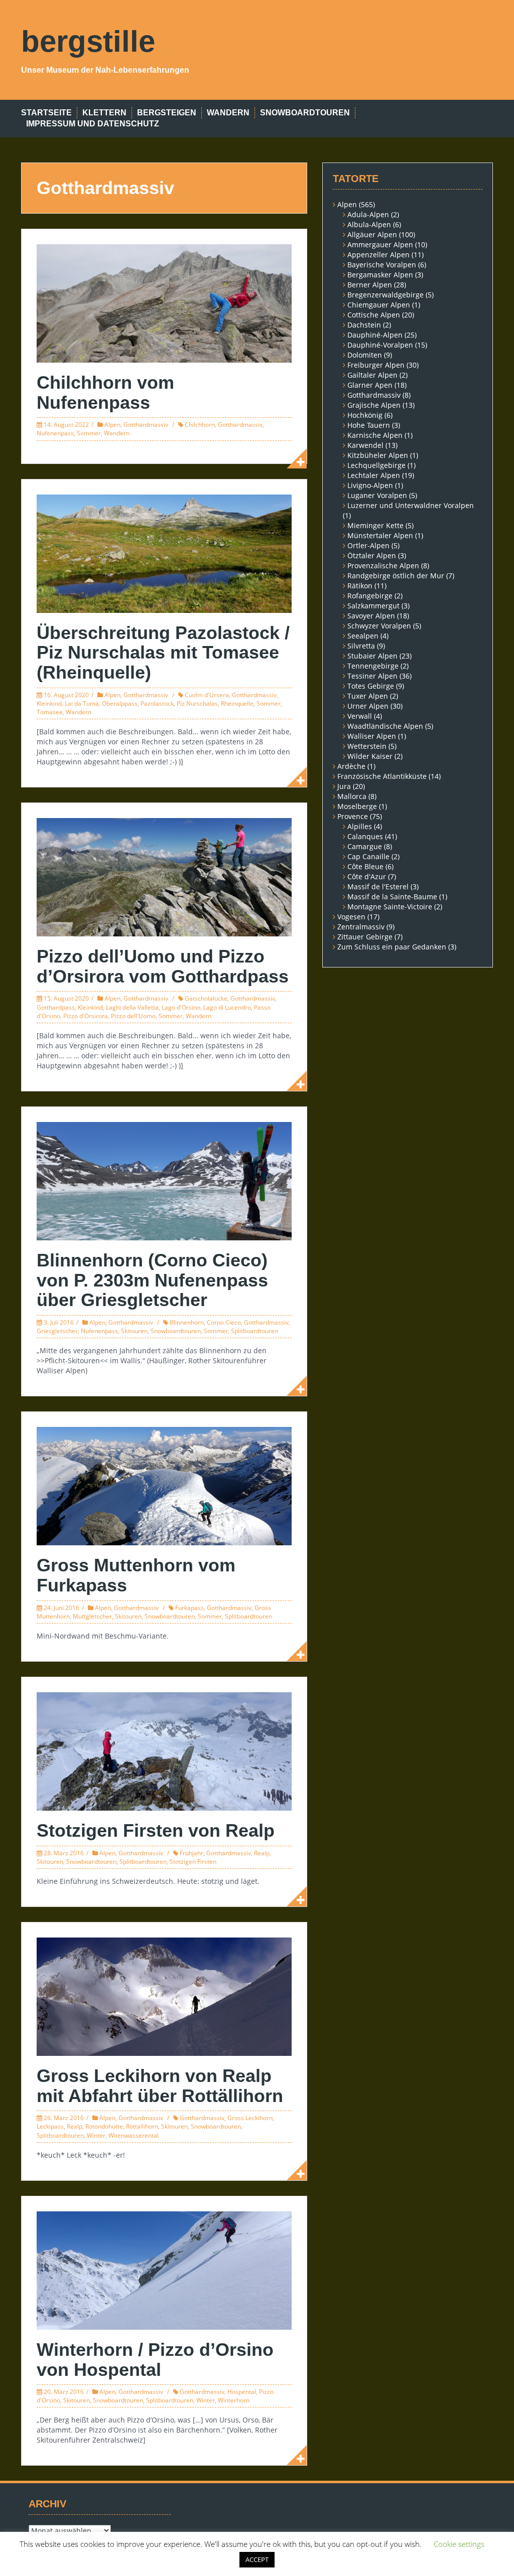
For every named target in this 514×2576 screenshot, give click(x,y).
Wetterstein (367, 746)
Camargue (365, 846)
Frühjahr (191, 1853)
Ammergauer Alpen (380, 245)
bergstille (88, 41)
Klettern (104, 113)
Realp (262, 1853)
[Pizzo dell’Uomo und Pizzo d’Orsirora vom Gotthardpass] (164, 876)
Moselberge (357, 806)
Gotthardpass (56, 1007)
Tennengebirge (373, 666)
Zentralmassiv (361, 927)
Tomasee (50, 712)
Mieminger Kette (375, 525)
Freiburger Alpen (376, 365)
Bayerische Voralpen (382, 265)
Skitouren (134, 1331)
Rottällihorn (142, 2126)
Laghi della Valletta (132, 1007)
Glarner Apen (370, 385)
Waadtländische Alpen (385, 726)
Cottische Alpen (374, 315)
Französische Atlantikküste (382, 776)
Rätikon (360, 586)
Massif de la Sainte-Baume (392, 897)
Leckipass (50, 2126)
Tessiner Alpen (372, 676)
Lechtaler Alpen (374, 475)
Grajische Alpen (374, 405)
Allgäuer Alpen (372, 234)
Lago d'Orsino (181, 1007)
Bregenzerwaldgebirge (385, 295)
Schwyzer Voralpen (379, 626)
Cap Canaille (368, 856)
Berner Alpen (370, 285)
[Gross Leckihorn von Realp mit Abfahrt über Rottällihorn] (164, 1996)
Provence (353, 816)
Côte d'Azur (367, 876)
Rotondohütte (104, 2126)
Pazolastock (157, 703)
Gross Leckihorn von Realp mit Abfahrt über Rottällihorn (160, 2086)
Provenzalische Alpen (383, 566)
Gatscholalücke (206, 998)
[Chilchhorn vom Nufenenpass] (164, 303)
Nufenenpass (55, 433)
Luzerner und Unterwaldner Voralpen (411, 505)
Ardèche (351, 766)
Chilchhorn (200, 425)
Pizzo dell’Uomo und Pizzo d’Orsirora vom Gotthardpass (163, 966)
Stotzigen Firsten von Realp (156, 1830)
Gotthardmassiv (146, 425)
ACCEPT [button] (257, 2559)
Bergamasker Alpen (380, 275)
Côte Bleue (365, 866)
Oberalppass (120, 703)
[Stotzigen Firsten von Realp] (164, 1751)
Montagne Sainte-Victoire (390, 907)
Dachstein (364, 325)
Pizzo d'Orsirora (86, 1016)
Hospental (242, 2392)
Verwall (360, 716)
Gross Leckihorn (250, 2118)
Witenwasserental (134, 2135)
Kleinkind (49, 703)
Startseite (46, 113)
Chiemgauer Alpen (379, 305)
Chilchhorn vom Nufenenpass (105, 392)
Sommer (89, 433)
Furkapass (189, 1608)
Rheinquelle (237, 703)
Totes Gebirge (371, 686)
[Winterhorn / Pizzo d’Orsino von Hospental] (164, 2270)
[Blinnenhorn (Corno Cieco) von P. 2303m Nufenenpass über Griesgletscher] (164, 1180)
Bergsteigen (167, 113)
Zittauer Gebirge (365, 937)
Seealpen (363, 636)
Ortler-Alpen (368, 545)
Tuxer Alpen (368, 696)
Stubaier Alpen (372, 656)
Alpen (112, 425)
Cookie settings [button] (459, 2544)
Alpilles (360, 826)
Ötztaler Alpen (372, 555)
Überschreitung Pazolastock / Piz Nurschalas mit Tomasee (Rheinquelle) (163, 653)
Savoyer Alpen (371, 616)
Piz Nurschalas (197, 703)
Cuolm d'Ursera (207, 695)
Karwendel (365, 445)
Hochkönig (365, 415)
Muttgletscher (92, 1616)
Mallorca (352, 796)
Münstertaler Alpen (380, 535)
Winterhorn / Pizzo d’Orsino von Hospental (155, 2360)
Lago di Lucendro (227, 1007)
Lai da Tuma (82, 703)
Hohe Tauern (369, 425)
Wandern (228, 113)
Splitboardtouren (254, 1331)
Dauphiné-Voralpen (380, 345)
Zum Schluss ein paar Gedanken (392, 947)
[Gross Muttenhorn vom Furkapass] (164, 1485)
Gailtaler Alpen (372, 375)
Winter (96, 2135)
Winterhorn (234, 2400)
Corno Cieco (224, 1322)
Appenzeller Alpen (378, 255)
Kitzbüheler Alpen (378, 455)
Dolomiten (365, 355)
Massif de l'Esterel (378, 887)
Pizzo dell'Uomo (133, 1016)
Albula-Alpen (369, 224)
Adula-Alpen (368, 214)
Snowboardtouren (305, 113)
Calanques (365, 836)
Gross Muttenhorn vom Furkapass (136, 1575)
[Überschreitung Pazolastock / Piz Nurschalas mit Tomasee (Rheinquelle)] (164, 552)
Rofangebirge (370, 596)
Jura (344, 786)
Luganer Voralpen (377, 495)
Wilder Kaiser (370, 756)
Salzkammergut (373, 606)
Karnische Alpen (375, 435)
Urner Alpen (368, 706)
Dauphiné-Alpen (375, 335)
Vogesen (351, 917)
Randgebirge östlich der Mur (396, 576)
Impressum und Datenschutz (93, 124)
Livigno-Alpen (370, 485)
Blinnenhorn (187, 1322)
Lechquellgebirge (376, 465)
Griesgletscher (57, 1331)
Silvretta (361, 646)
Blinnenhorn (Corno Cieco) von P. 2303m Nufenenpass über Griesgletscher (152, 1280)
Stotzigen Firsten (193, 1862)
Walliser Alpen (372, 736)
